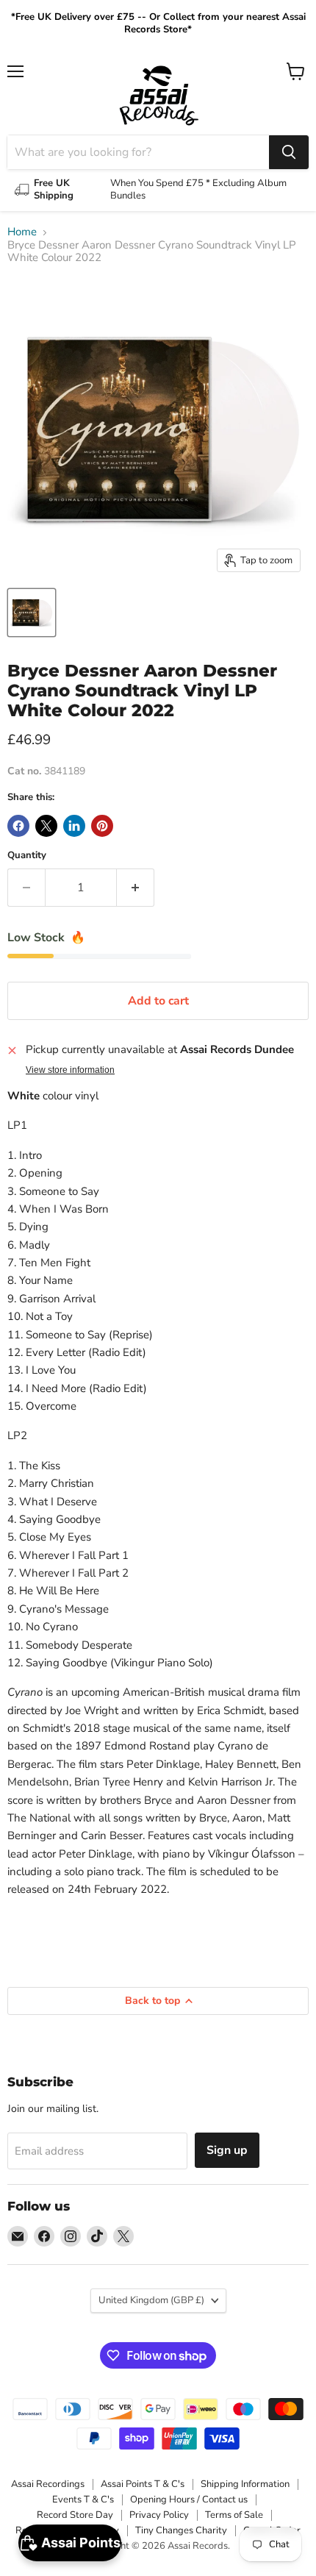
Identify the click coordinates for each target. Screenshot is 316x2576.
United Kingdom (151, 2300)
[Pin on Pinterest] (102, 826)
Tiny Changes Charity (181, 2530)
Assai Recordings (48, 2484)
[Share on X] (46, 826)
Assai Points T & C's (143, 2484)
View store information (70, 1070)
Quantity (27, 856)
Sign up (227, 2150)
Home (22, 232)
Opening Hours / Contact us (189, 2500)
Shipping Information (245, 2484)
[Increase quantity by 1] (136, 888)
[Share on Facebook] (18, 826)
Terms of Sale (234, 2515)
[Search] (289, 152)
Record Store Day (75, 2515)
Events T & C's (83, 2500)
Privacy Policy (159, 2515)
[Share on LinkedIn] (74, 826)
